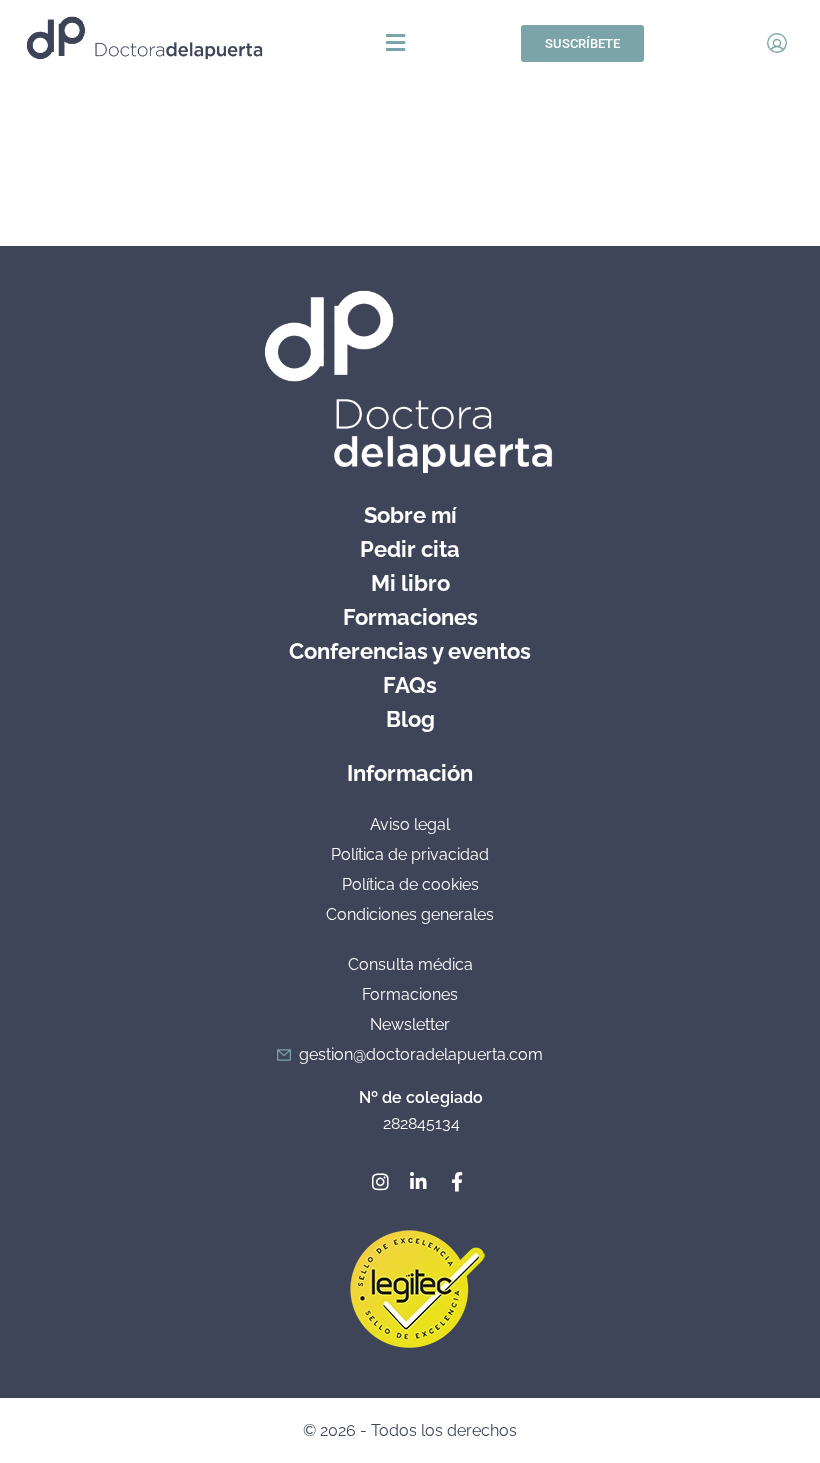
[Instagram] (381, 1181)
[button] (396, 43)
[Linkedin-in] (419, 1181)
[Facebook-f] (457, 1181)
